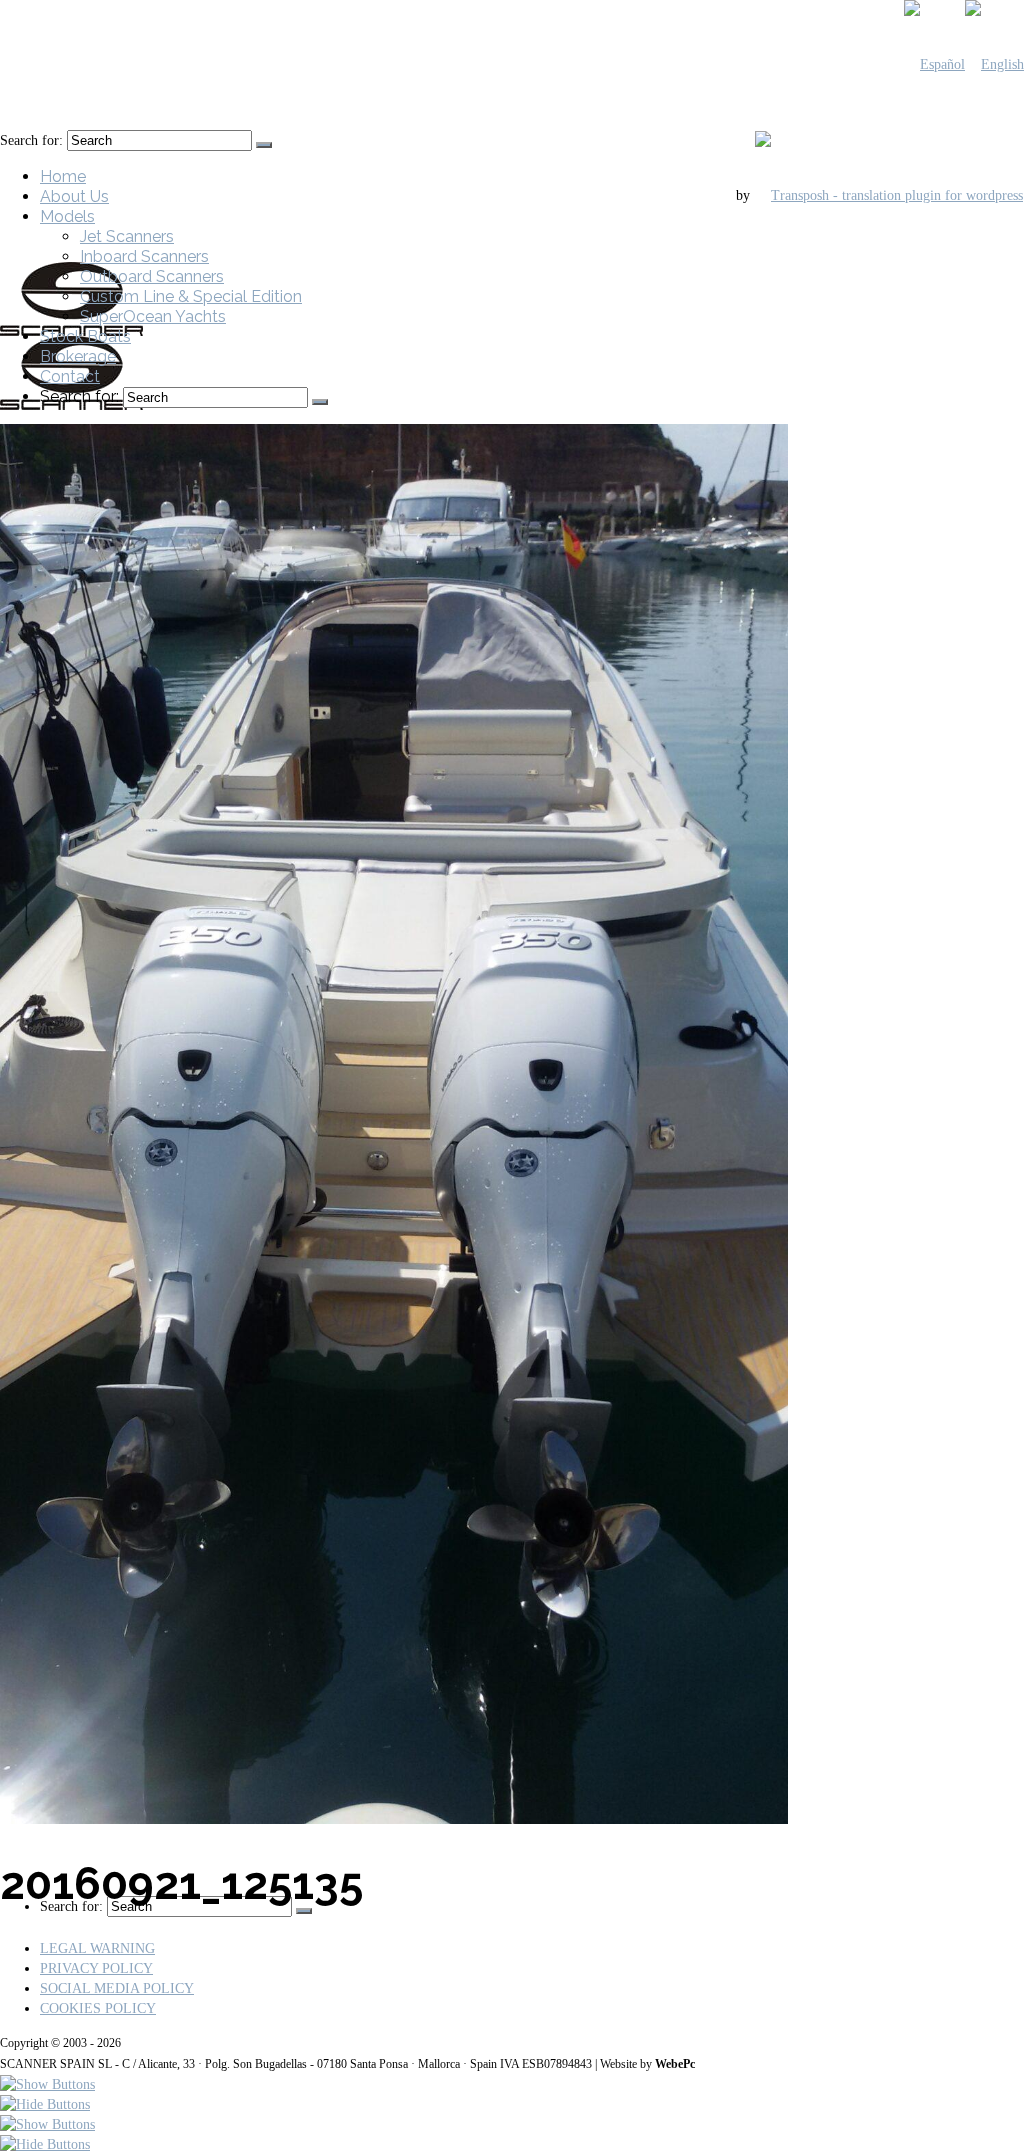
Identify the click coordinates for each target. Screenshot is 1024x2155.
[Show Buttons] (47, 2084)
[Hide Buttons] (45, 2104)
